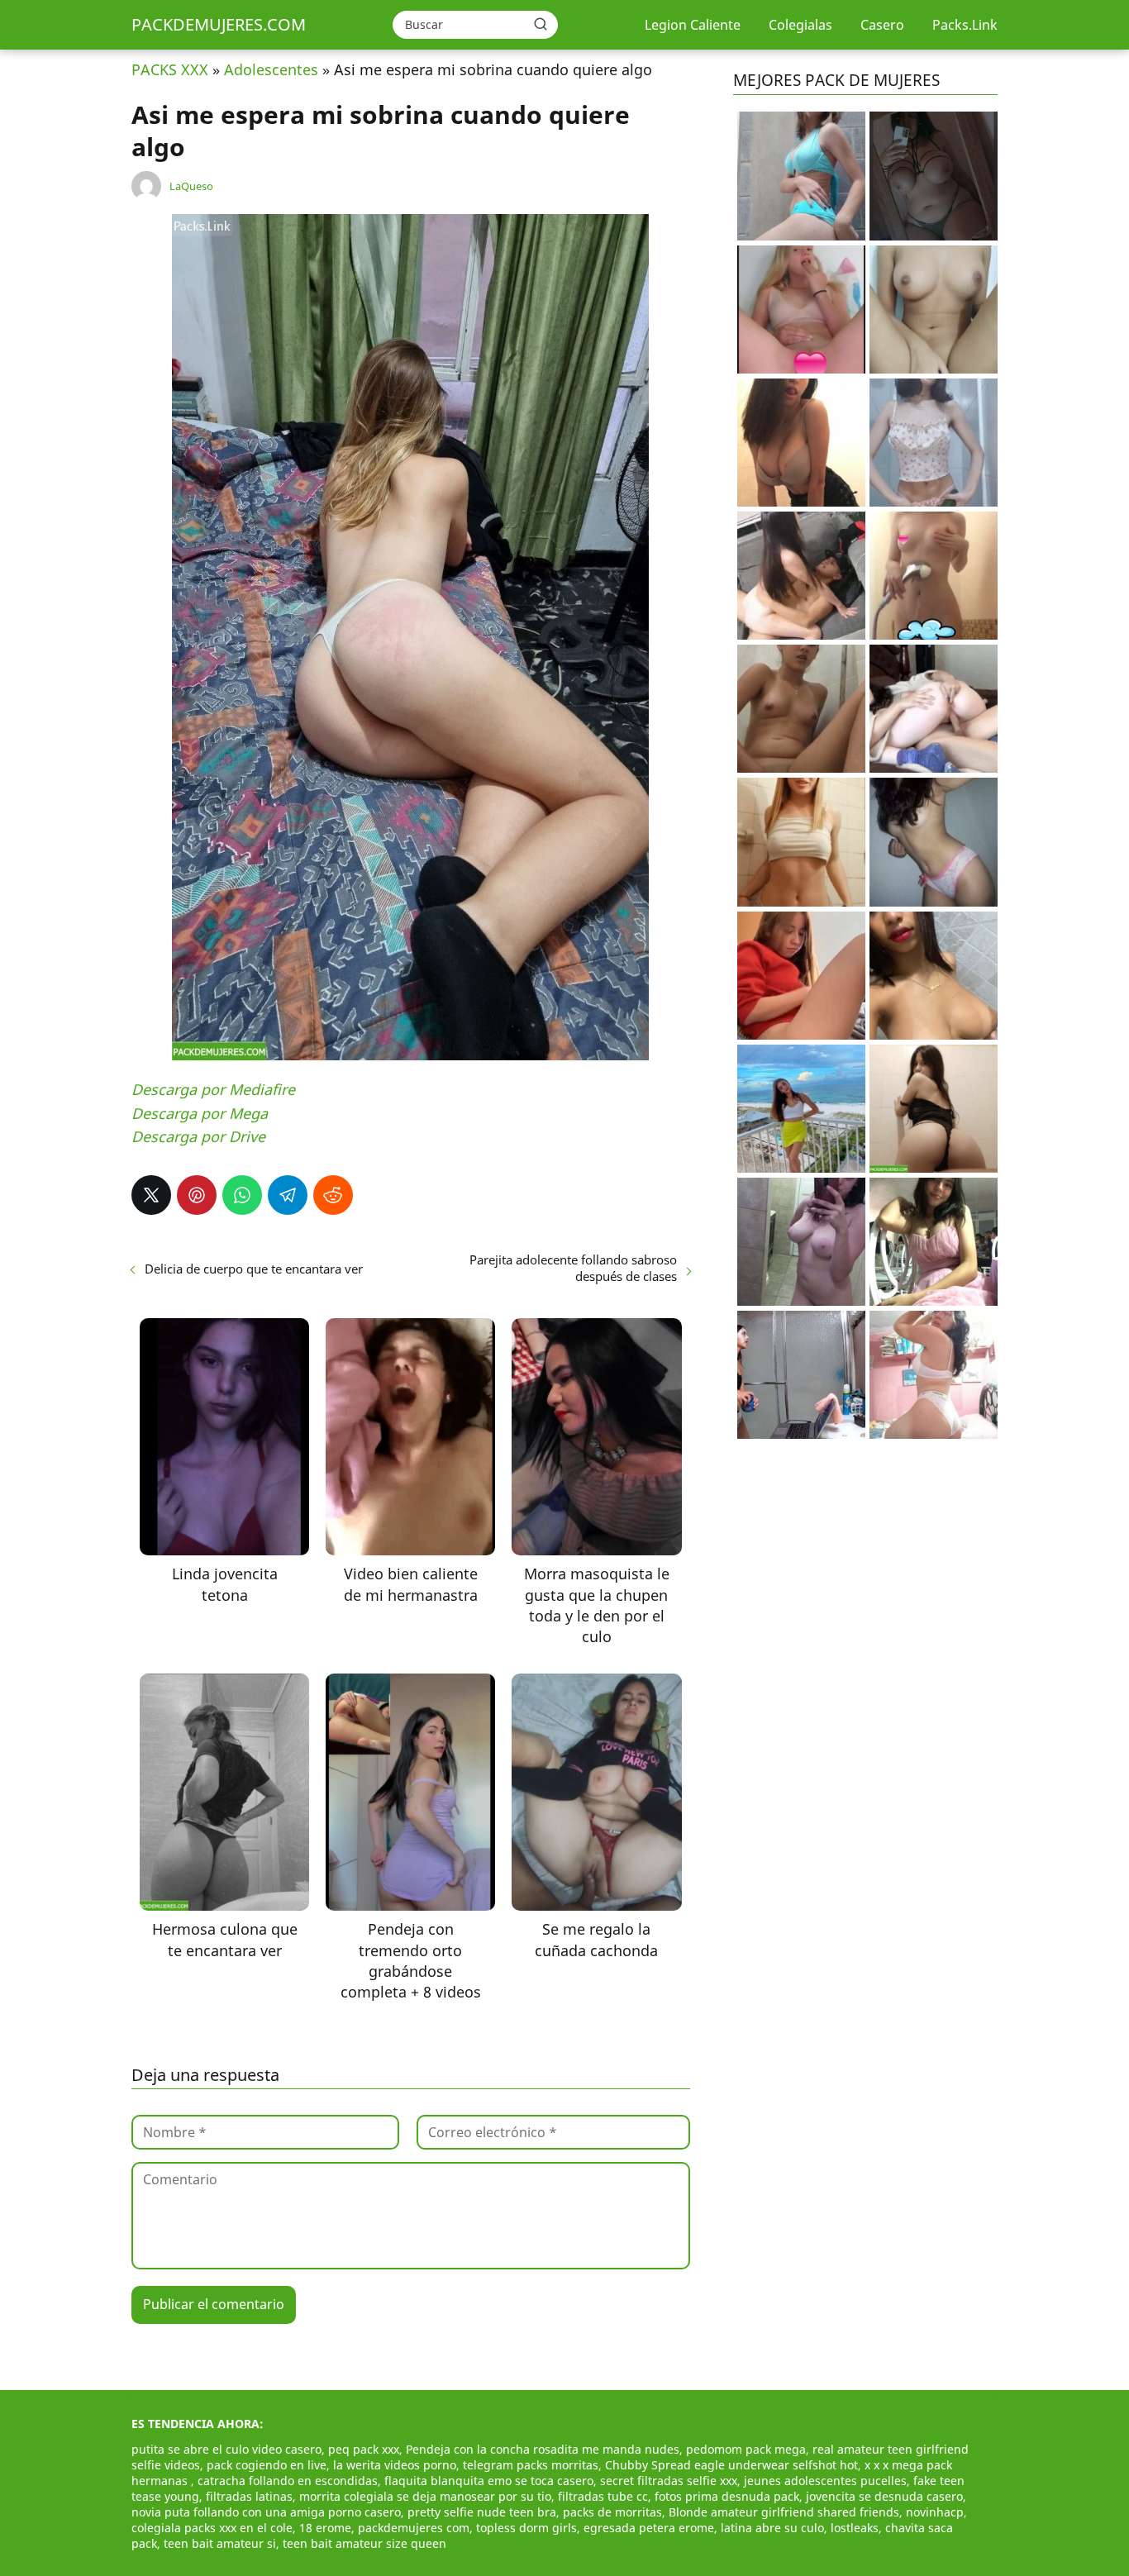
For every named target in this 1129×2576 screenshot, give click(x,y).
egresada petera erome (649, 2528)
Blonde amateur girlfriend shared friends (784, 2512)
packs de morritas (612, 2512)
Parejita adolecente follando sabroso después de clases (573, 1268)
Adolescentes (271, 69)
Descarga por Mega (200, 1113)
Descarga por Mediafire (213, 1089)
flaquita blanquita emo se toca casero (489, 2481)
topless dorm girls (526, 2528)
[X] (151, 1195)
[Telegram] (288, 1195)
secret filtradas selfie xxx (669, 2481)
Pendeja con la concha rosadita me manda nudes (543, 2449)
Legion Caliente (693, 25)
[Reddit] (333, 1195)
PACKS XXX (170, 69)
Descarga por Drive (198, 1136)
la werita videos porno (395, 2465)
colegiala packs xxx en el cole (212, 2528)
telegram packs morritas (531, 2465)
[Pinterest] (197, 1195)
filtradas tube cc (603, 2496)
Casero (882, 25)
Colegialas (800, 25)
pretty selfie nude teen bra (482, 2512)
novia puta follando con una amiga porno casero (266, 2512)
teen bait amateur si (220, 2543)
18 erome (325, 2528)
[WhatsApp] (242, 1195)
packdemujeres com (414, 2528)
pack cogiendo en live (267, 2465)
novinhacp (935, 2512)
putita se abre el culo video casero (226, 2449)
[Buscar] (541, 24)
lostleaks (855, 2528)
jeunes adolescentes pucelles (825, 2481)
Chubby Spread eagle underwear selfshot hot (731, 2465)
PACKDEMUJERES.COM (219, 24)
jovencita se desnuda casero (884, 2496)
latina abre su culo (772, 2528)
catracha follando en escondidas (288, 2481)
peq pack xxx (364, 2449)
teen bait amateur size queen (364, 2543)
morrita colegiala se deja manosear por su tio (425, 2496)
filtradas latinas (249, 2496)
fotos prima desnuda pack (727, 2496)
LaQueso (191, 186)
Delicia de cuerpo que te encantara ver (254, 1269)
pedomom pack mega (746, 2449)
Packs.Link (965, 25)
